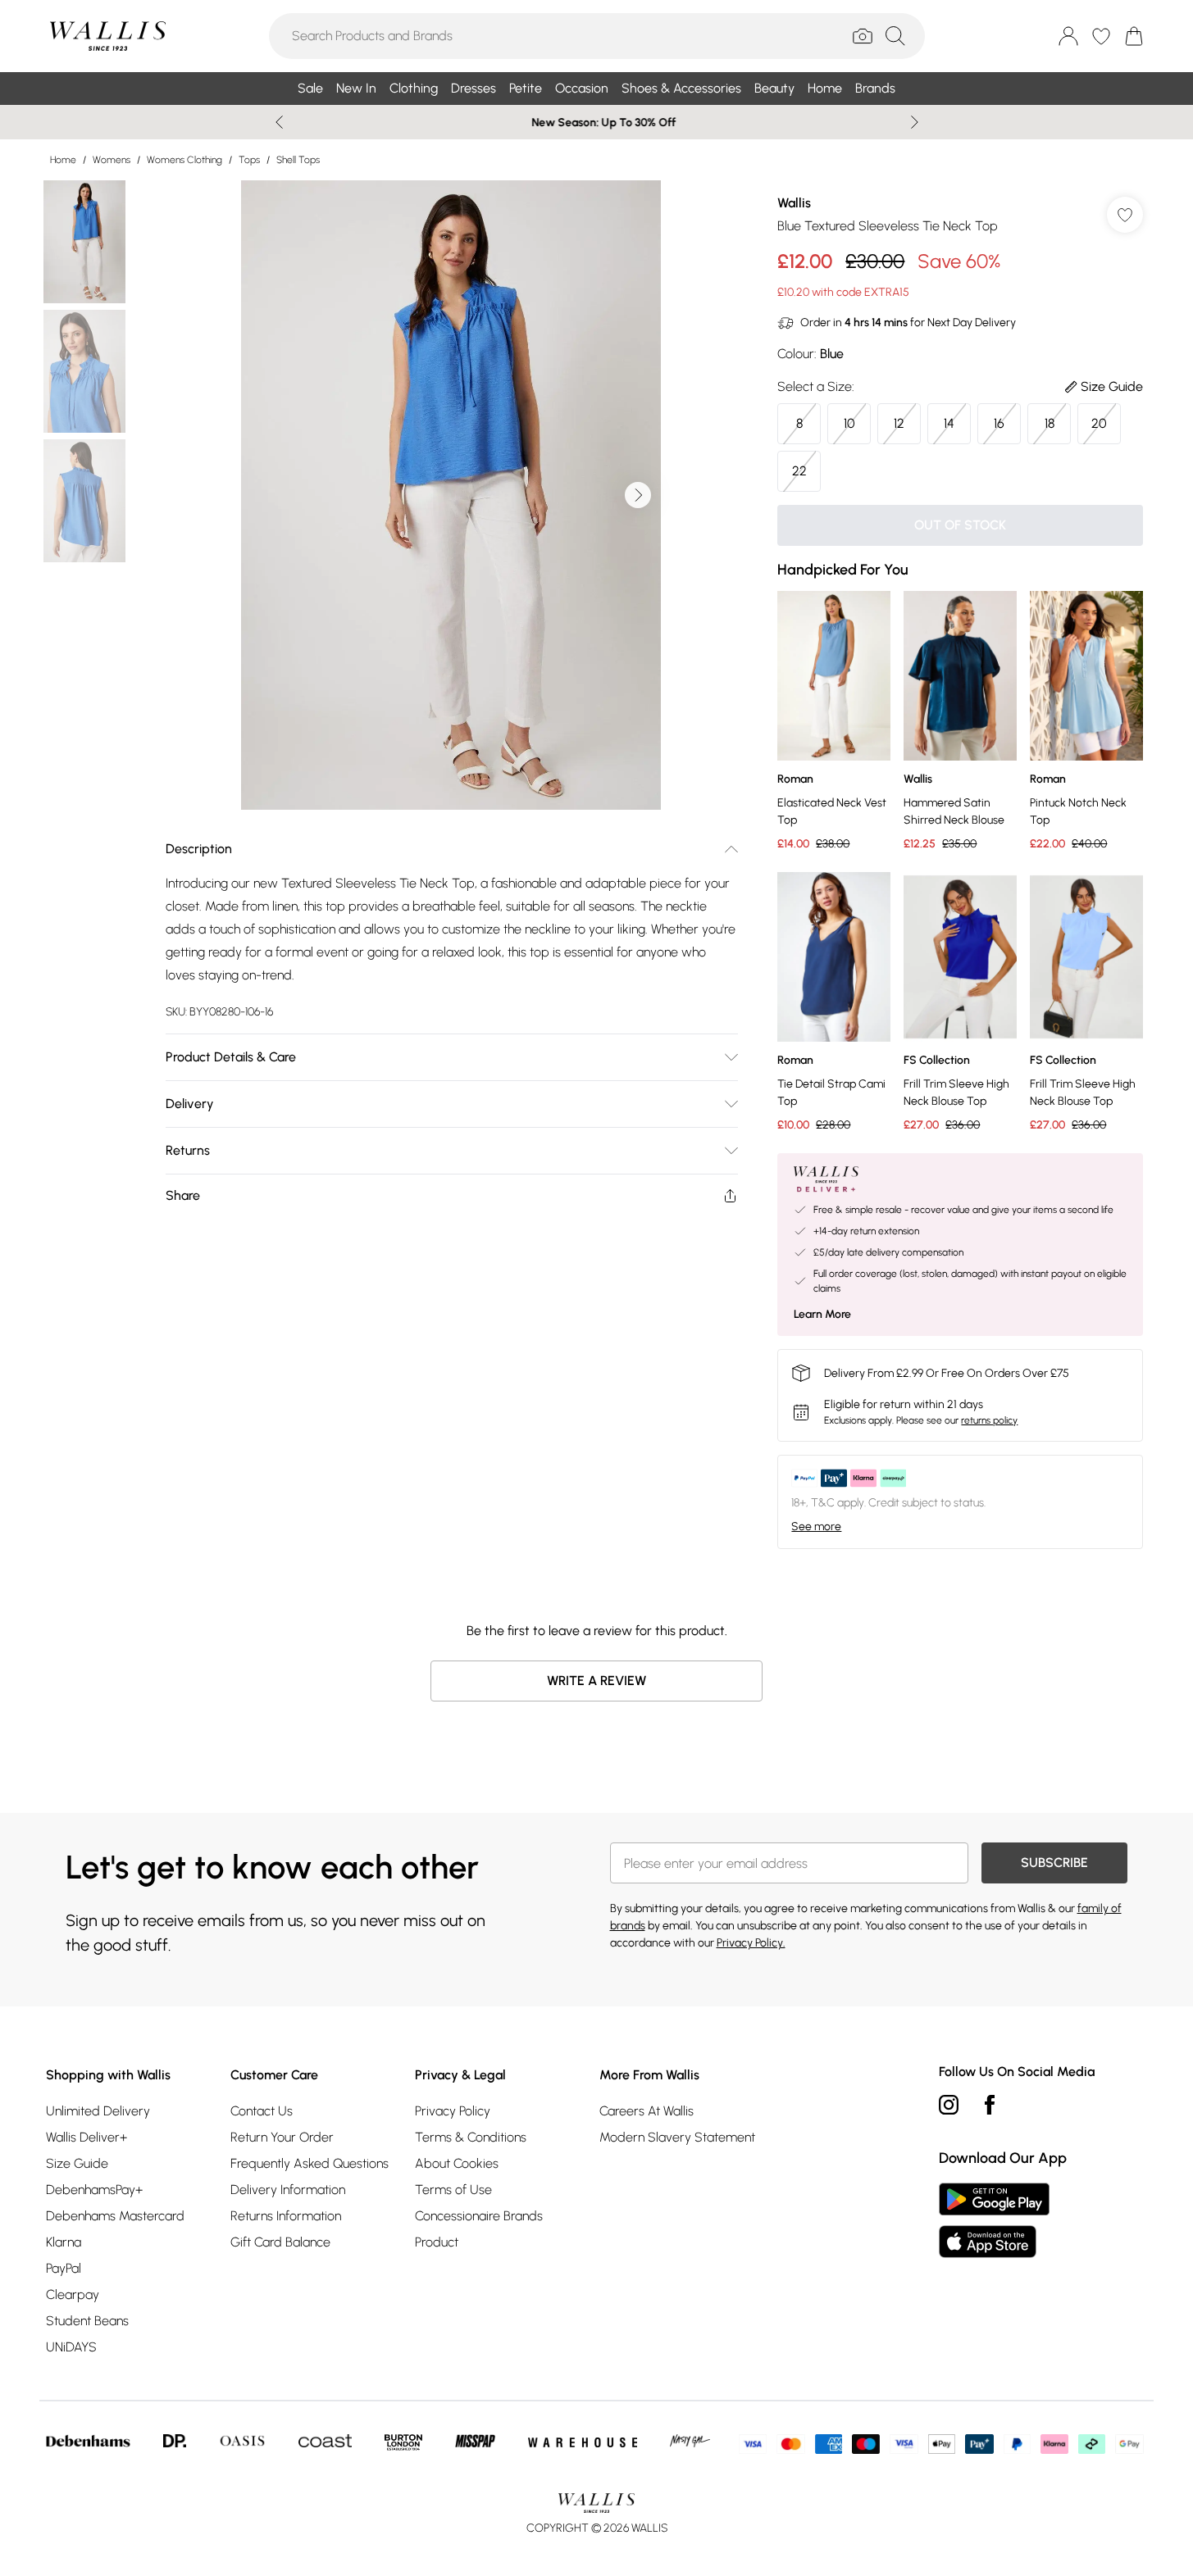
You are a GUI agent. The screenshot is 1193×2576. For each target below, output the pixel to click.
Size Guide (77, 2163)
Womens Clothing (184, 160)
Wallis (794, 203)
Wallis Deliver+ (87, 2137)
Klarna (64, 2242)
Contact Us (262, 2111)
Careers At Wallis (647, 2111)
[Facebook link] (990, 2105)
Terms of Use (453, 2190)
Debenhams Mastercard (115, 2216)
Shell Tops (298, 160)
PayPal (64, 2268)
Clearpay (73, 2294)
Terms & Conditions (471, 2137)
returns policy (989, 1420)
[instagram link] (949, 2105)
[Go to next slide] (638, 495)
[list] (451, 495)
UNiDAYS (71, 2347)
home (63, 160)
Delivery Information (288, 2190)
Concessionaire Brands (479, 2216)
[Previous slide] (279, 122)
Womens (112, 160)
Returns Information (286, 2216)
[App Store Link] (994, 2220)
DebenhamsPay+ (94, 2190)
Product (437, 2242)
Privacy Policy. (751, 1943)
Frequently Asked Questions (310, 2163)
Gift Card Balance (280, 2242)
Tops (249, 160)
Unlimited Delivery (98, 2111)
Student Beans (87, 2321)
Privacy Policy (453, 2111)
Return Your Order (282, 2137)
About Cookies (457, 2163)
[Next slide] (915, 122)
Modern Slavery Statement (677, 2137)
